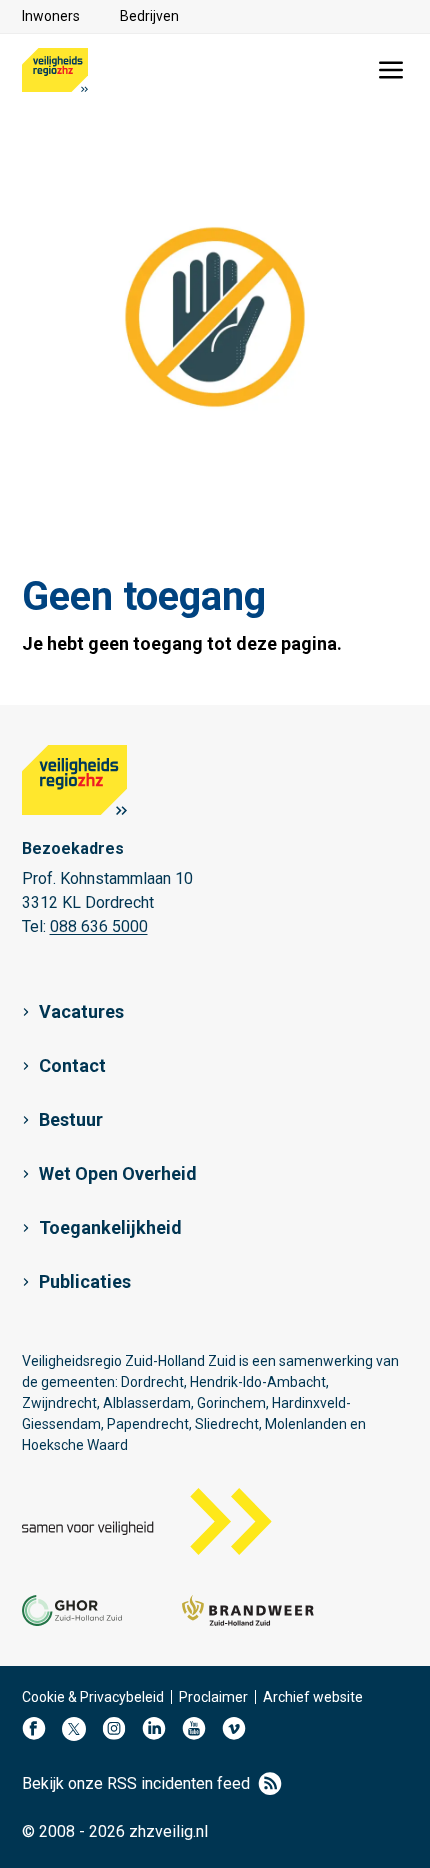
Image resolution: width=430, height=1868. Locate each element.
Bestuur (71, 1119)
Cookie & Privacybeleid (93, 1697)
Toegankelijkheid (110, 1227)
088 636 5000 (99, 926)
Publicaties (85, 1281)
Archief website (313, 1697)
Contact (72, 1065)
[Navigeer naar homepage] (55, 70)
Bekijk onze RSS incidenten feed (136, 1783)
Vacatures (81, 1011)
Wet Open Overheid (118, 1173)
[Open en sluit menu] (391, 70)
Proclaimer (213, 1697)
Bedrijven (149, 16)
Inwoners (51, 16)
